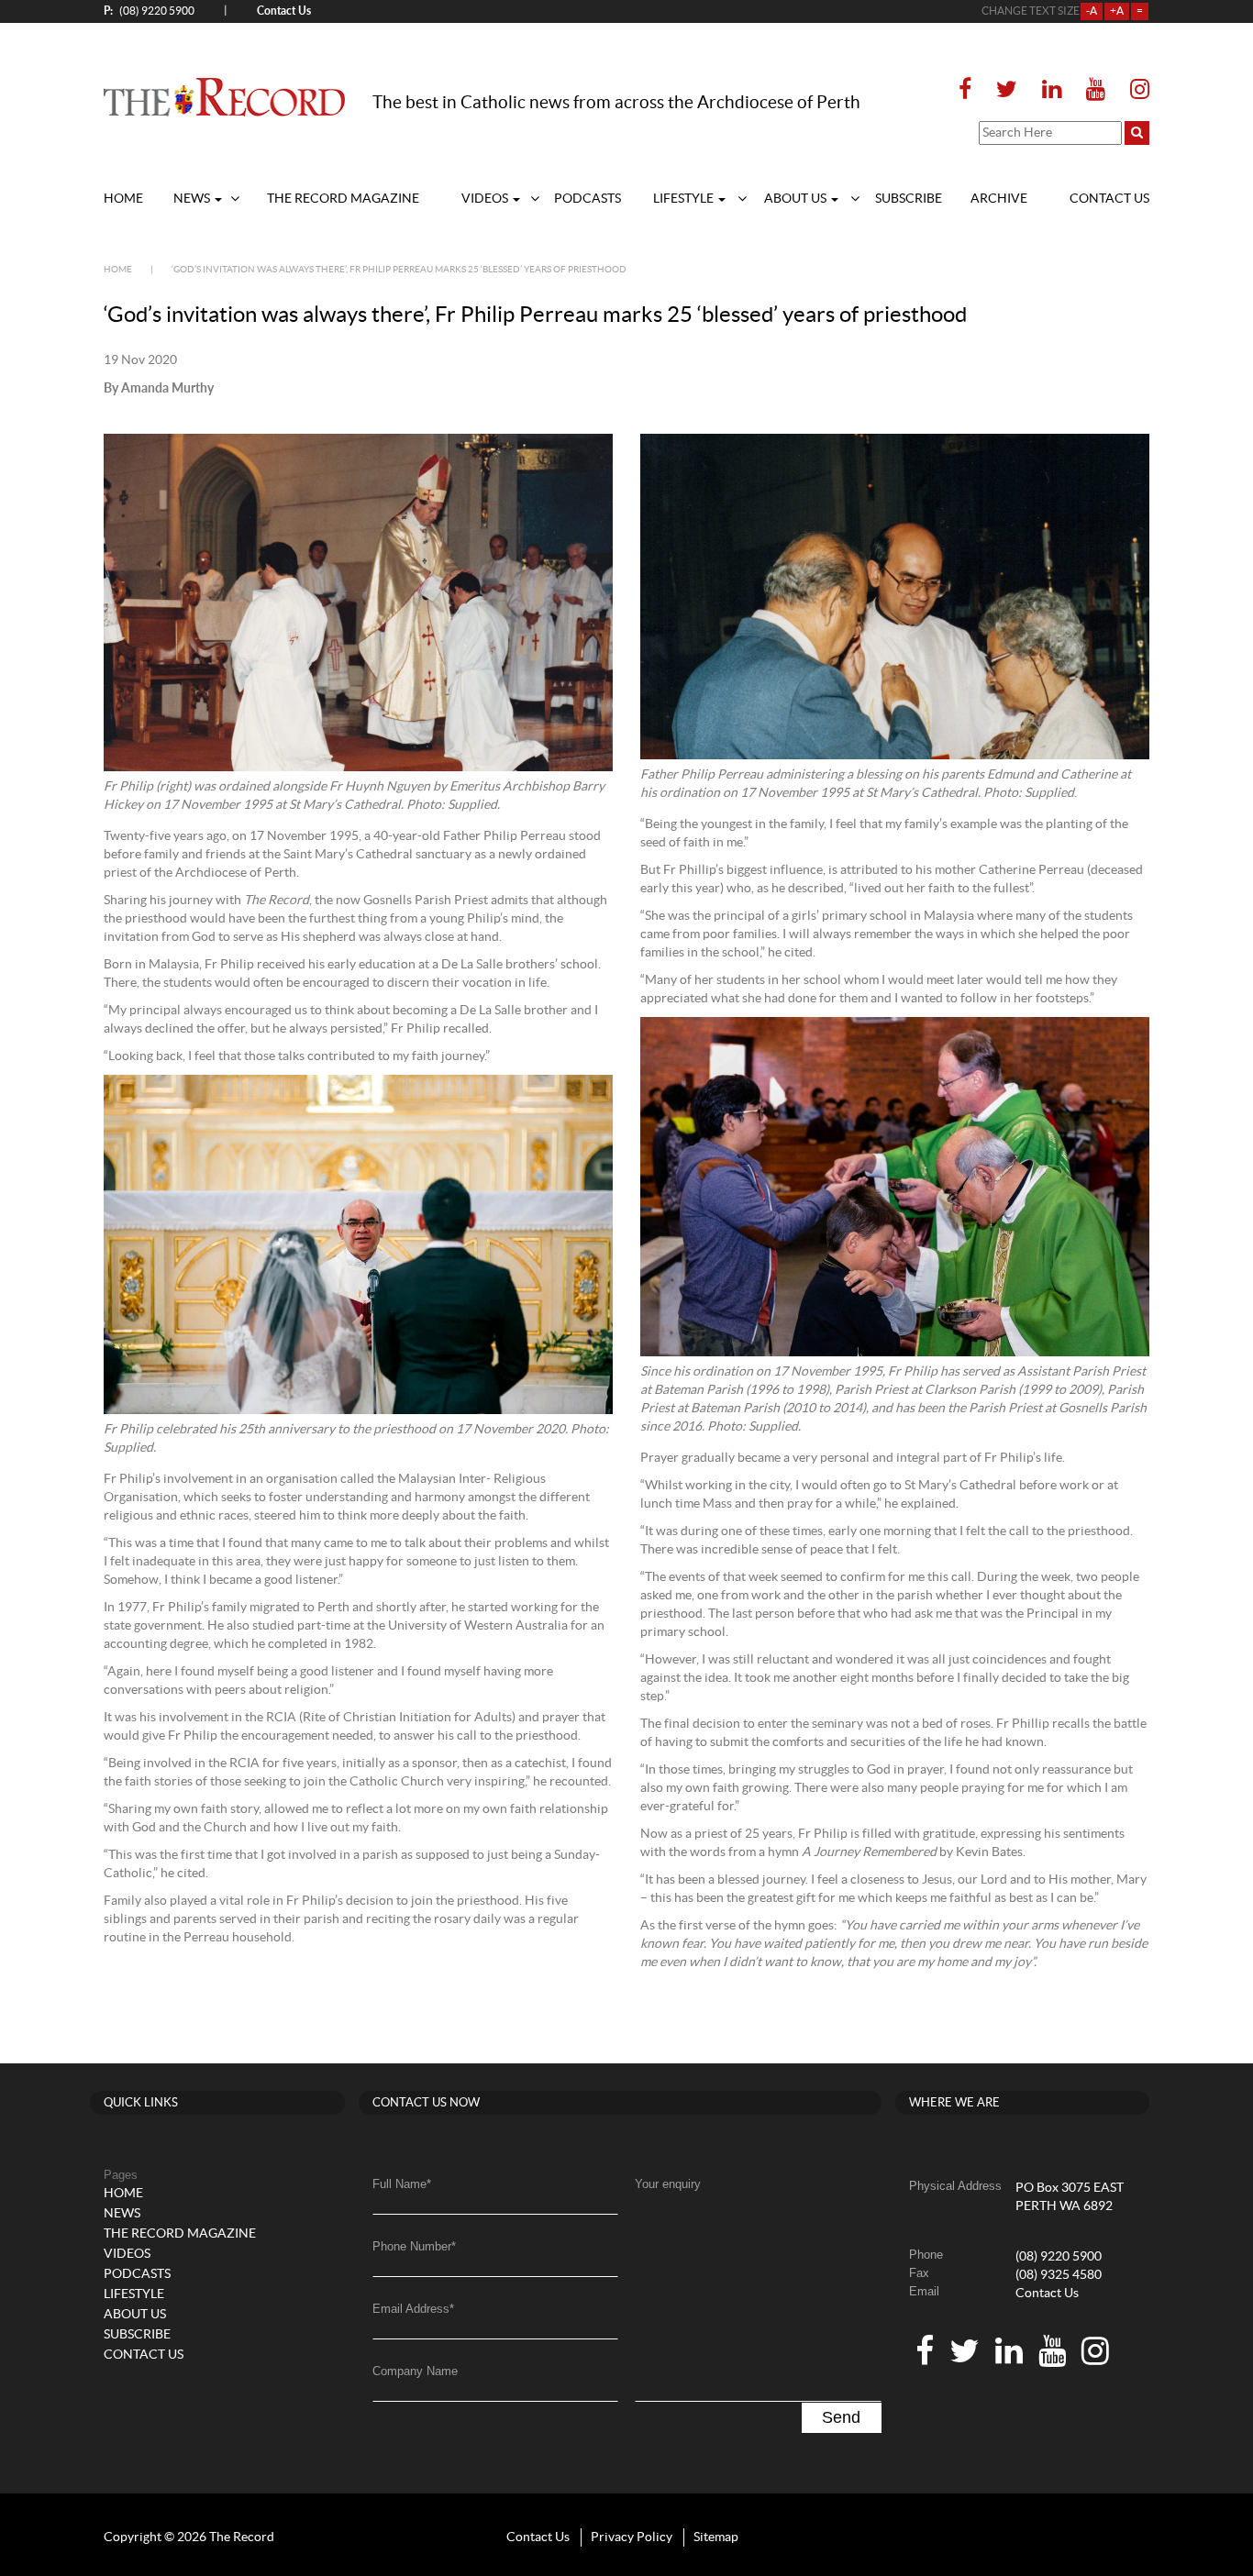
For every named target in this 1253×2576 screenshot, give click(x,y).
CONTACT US (1109, 199)
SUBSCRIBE (909, 199)
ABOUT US (797, 199)
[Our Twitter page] (1007, 90)
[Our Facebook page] (970, 90)
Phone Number (414, 2246)
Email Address (413, 2309)
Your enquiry (668, 2184)
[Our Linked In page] (1052, 90)
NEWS (193, 199)
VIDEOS (486, 199)
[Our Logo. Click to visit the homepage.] (224, 96)
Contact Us (1047, 2294)
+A (1117, 11)
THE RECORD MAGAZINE (343, 199)
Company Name (415, 2371)
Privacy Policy (632, 2537)
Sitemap (716, 2537)
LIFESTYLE (685, 199)
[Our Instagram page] (1134, 90)
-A (1092, 11)
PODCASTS (588, 199)
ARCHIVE (999, 199)
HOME (123, 199)
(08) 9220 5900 (149, 11)
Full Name (402, 2184)
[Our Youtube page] (1096, 90)
